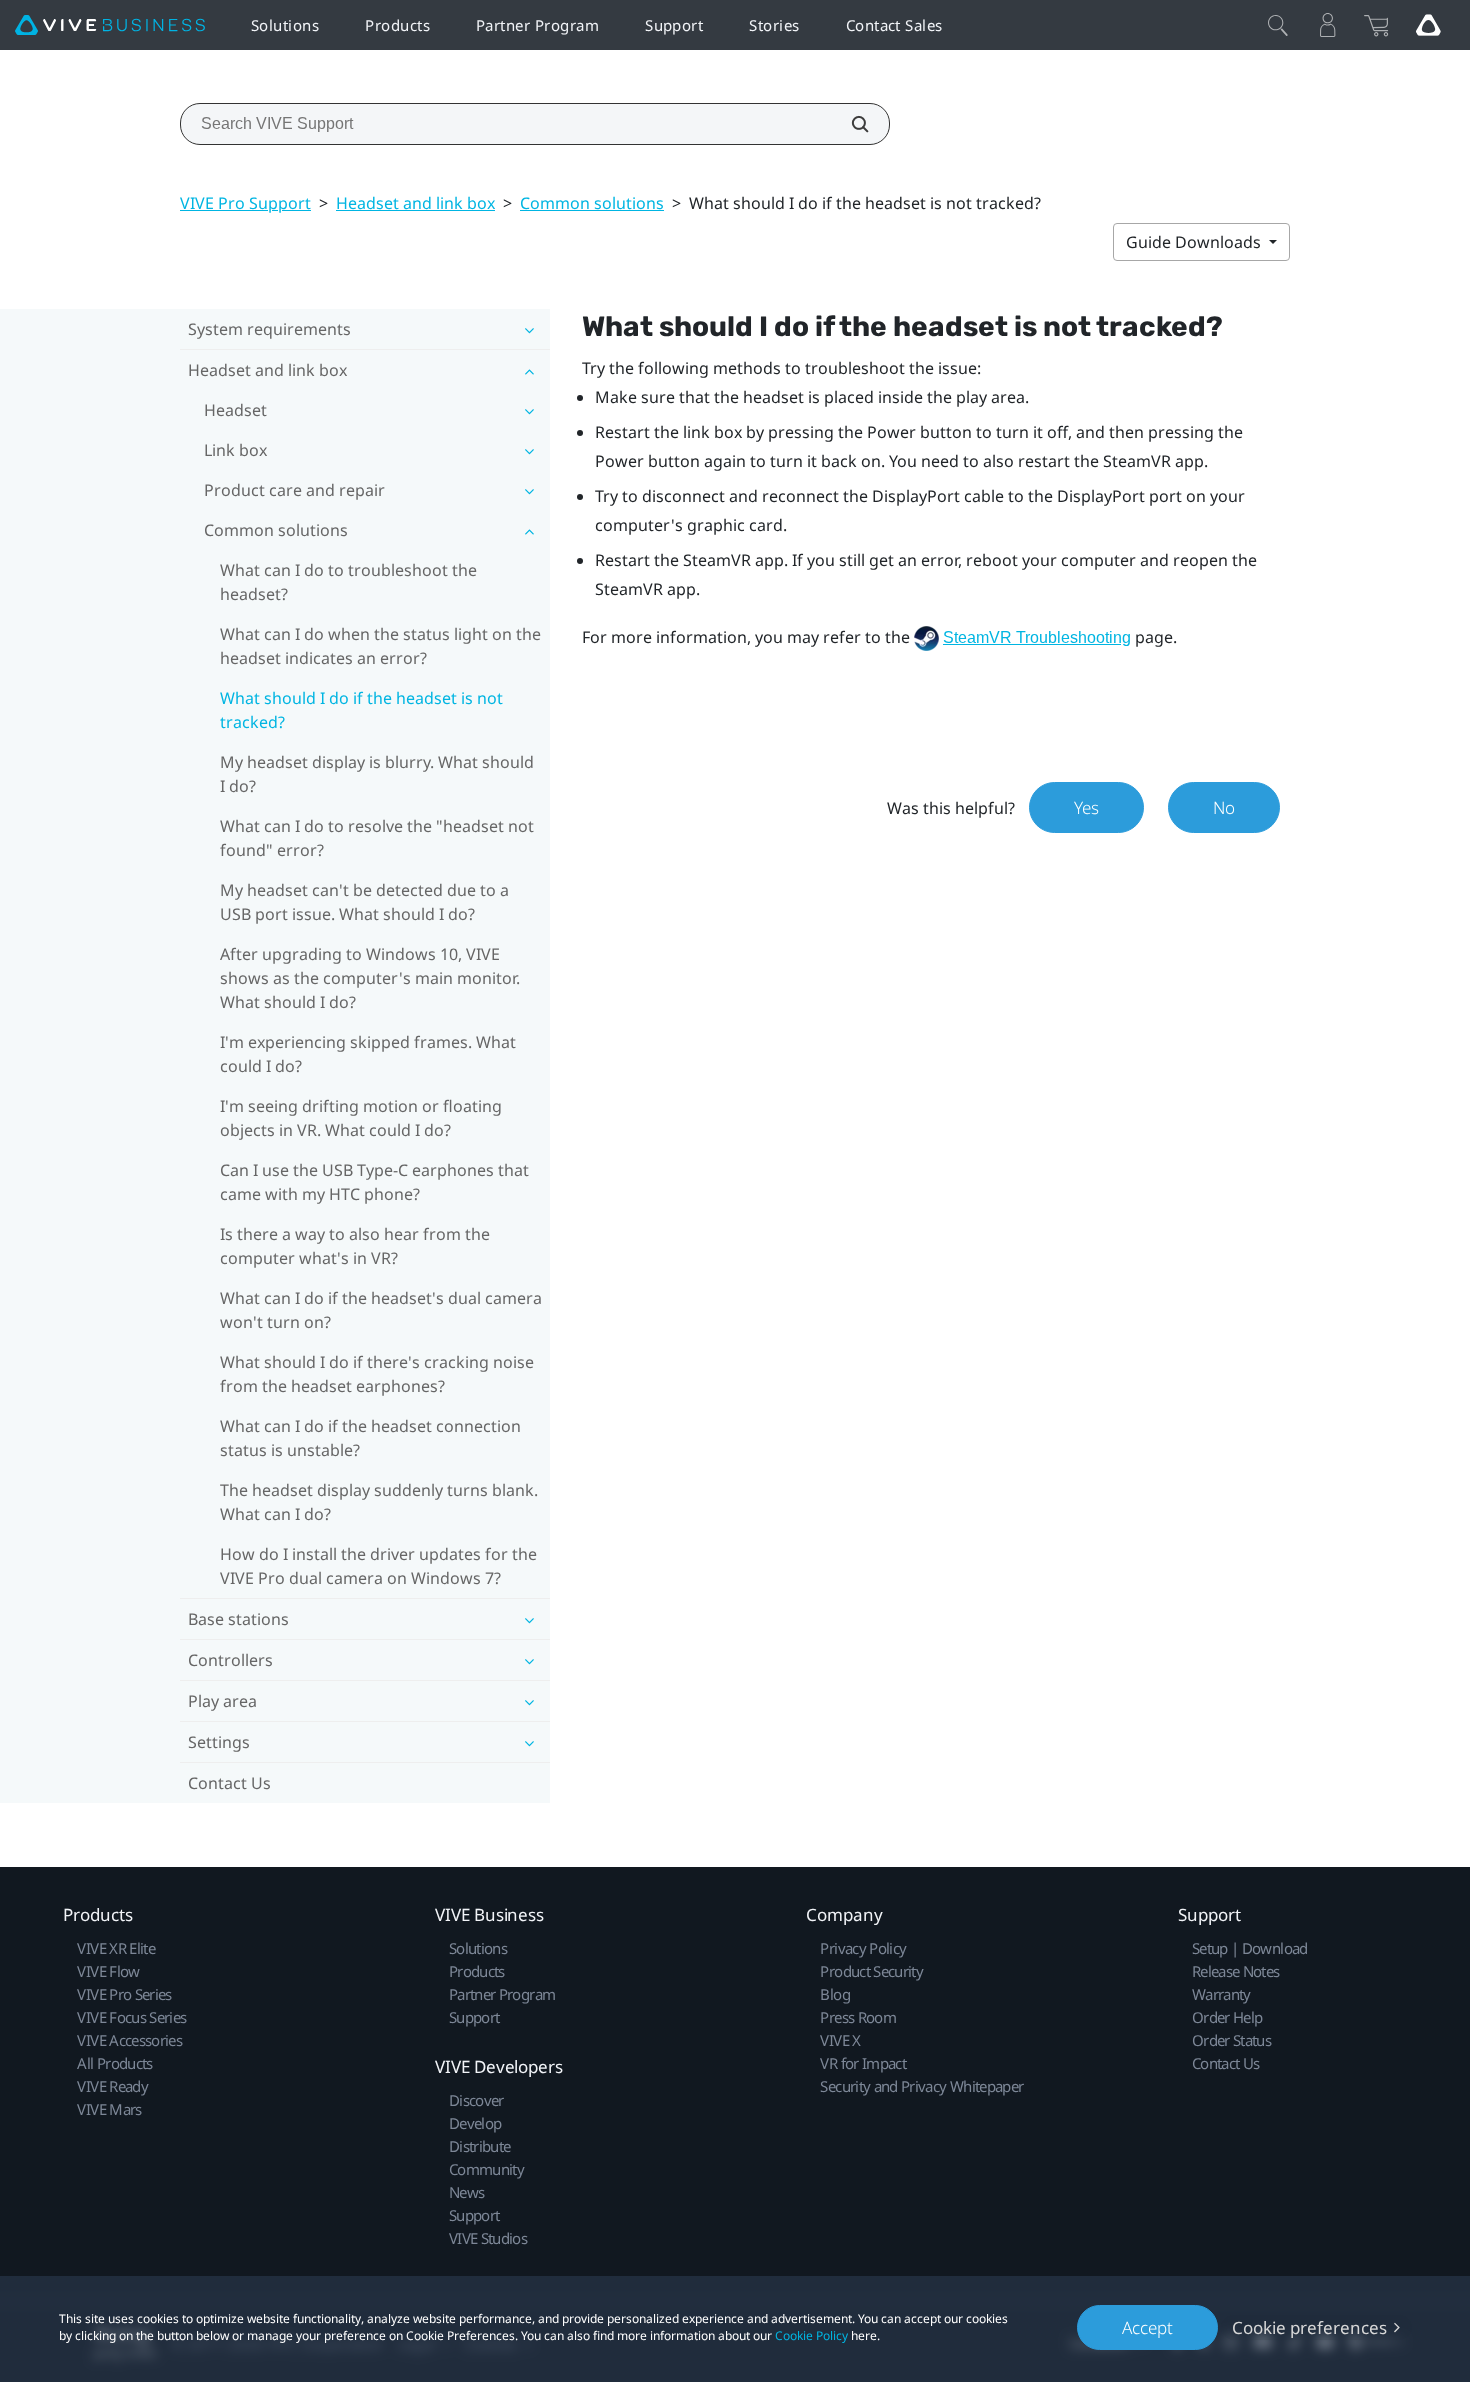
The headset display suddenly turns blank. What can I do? (379, 1502)
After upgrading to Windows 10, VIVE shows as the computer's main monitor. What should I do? (370, 978)
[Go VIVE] (1428, 25)
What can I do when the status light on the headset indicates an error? (380, 646)
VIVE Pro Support (245, 203)
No (1224, 807)
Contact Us (229, 1783)
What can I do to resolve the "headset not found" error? (377, 838)
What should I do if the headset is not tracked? (361, 710)
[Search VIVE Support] (849, 124)
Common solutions (592, 203)
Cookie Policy (811, 2335)
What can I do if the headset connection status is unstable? (370, 1438)
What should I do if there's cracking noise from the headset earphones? (377, 1374)
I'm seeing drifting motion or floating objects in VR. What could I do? (361, 1118)
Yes (1086, 807)
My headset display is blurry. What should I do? (377, 774)
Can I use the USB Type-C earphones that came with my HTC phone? (374, 1182)
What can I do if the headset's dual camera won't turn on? (381, 1310)
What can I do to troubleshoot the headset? (348, 582)
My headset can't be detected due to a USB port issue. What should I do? (364, 902)
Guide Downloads (1195, 242)
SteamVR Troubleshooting (1037, 637)
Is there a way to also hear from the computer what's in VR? (355, 1246)
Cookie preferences (1309, 2327)
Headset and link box (415, 203)
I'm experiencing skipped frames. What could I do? (368, 1054)
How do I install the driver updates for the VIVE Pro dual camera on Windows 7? (378, 1566)
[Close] (1278, 25)
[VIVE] (110, 25)
